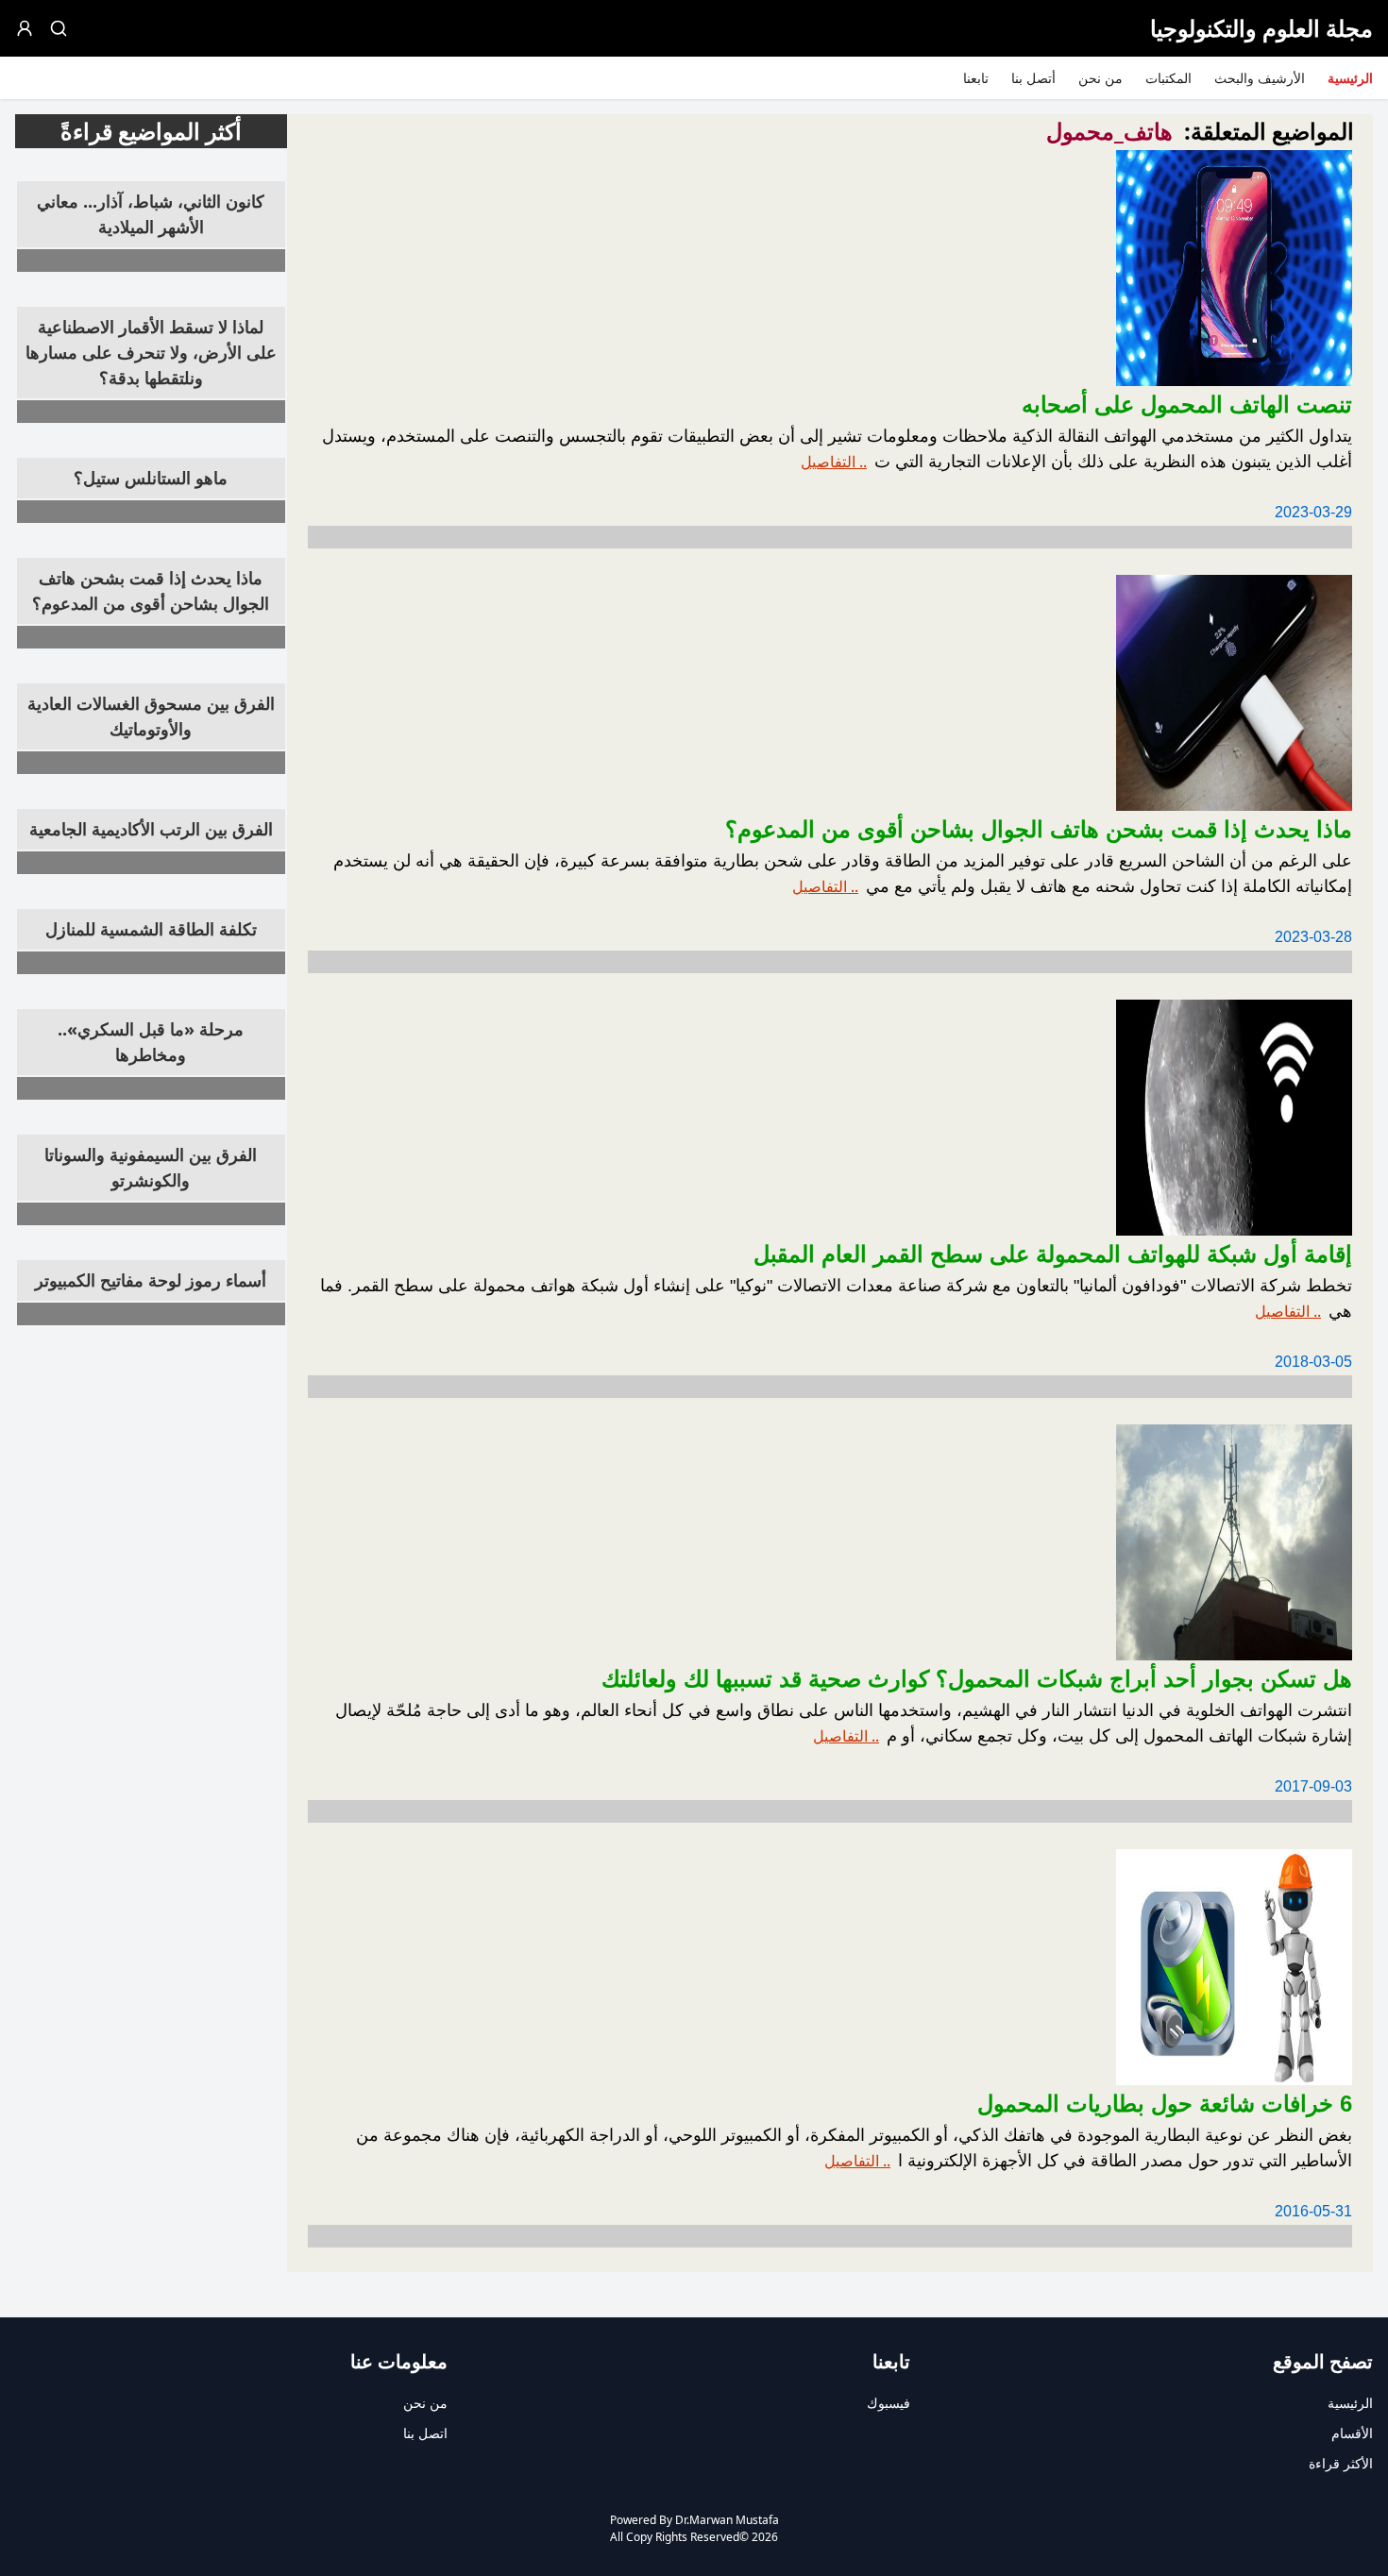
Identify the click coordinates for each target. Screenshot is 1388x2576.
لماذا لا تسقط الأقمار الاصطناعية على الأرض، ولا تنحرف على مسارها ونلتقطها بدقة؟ (151, 352)
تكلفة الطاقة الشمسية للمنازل (151, 929)
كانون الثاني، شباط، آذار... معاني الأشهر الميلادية (151, 214)
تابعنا (976, 78)
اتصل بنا (425, 2433)
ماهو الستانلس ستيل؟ (151, 478)
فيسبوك (889, 2403)
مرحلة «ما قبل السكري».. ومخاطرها (151, 1042)
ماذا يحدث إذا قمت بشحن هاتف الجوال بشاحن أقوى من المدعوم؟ (151, 590)
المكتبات (1168, 78)
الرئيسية (1350, 78)
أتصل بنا (1033, 78)
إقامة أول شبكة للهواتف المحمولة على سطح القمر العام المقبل (1053, 1254)
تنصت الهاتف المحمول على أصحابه (1187, 404)
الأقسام (1352, 2433)
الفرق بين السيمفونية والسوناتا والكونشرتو (151, 1167)
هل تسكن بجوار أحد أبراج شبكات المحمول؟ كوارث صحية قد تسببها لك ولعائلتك (977, 1679)
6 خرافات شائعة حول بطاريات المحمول (1165, 2104)
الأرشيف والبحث (1260, 78)
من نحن (1100, 78)
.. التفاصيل (834, 462)
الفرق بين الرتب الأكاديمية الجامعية (151, 829)
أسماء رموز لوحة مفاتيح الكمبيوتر (151, 1280)
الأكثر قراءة (1341, 2463)
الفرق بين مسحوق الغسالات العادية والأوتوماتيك (151, 716)
